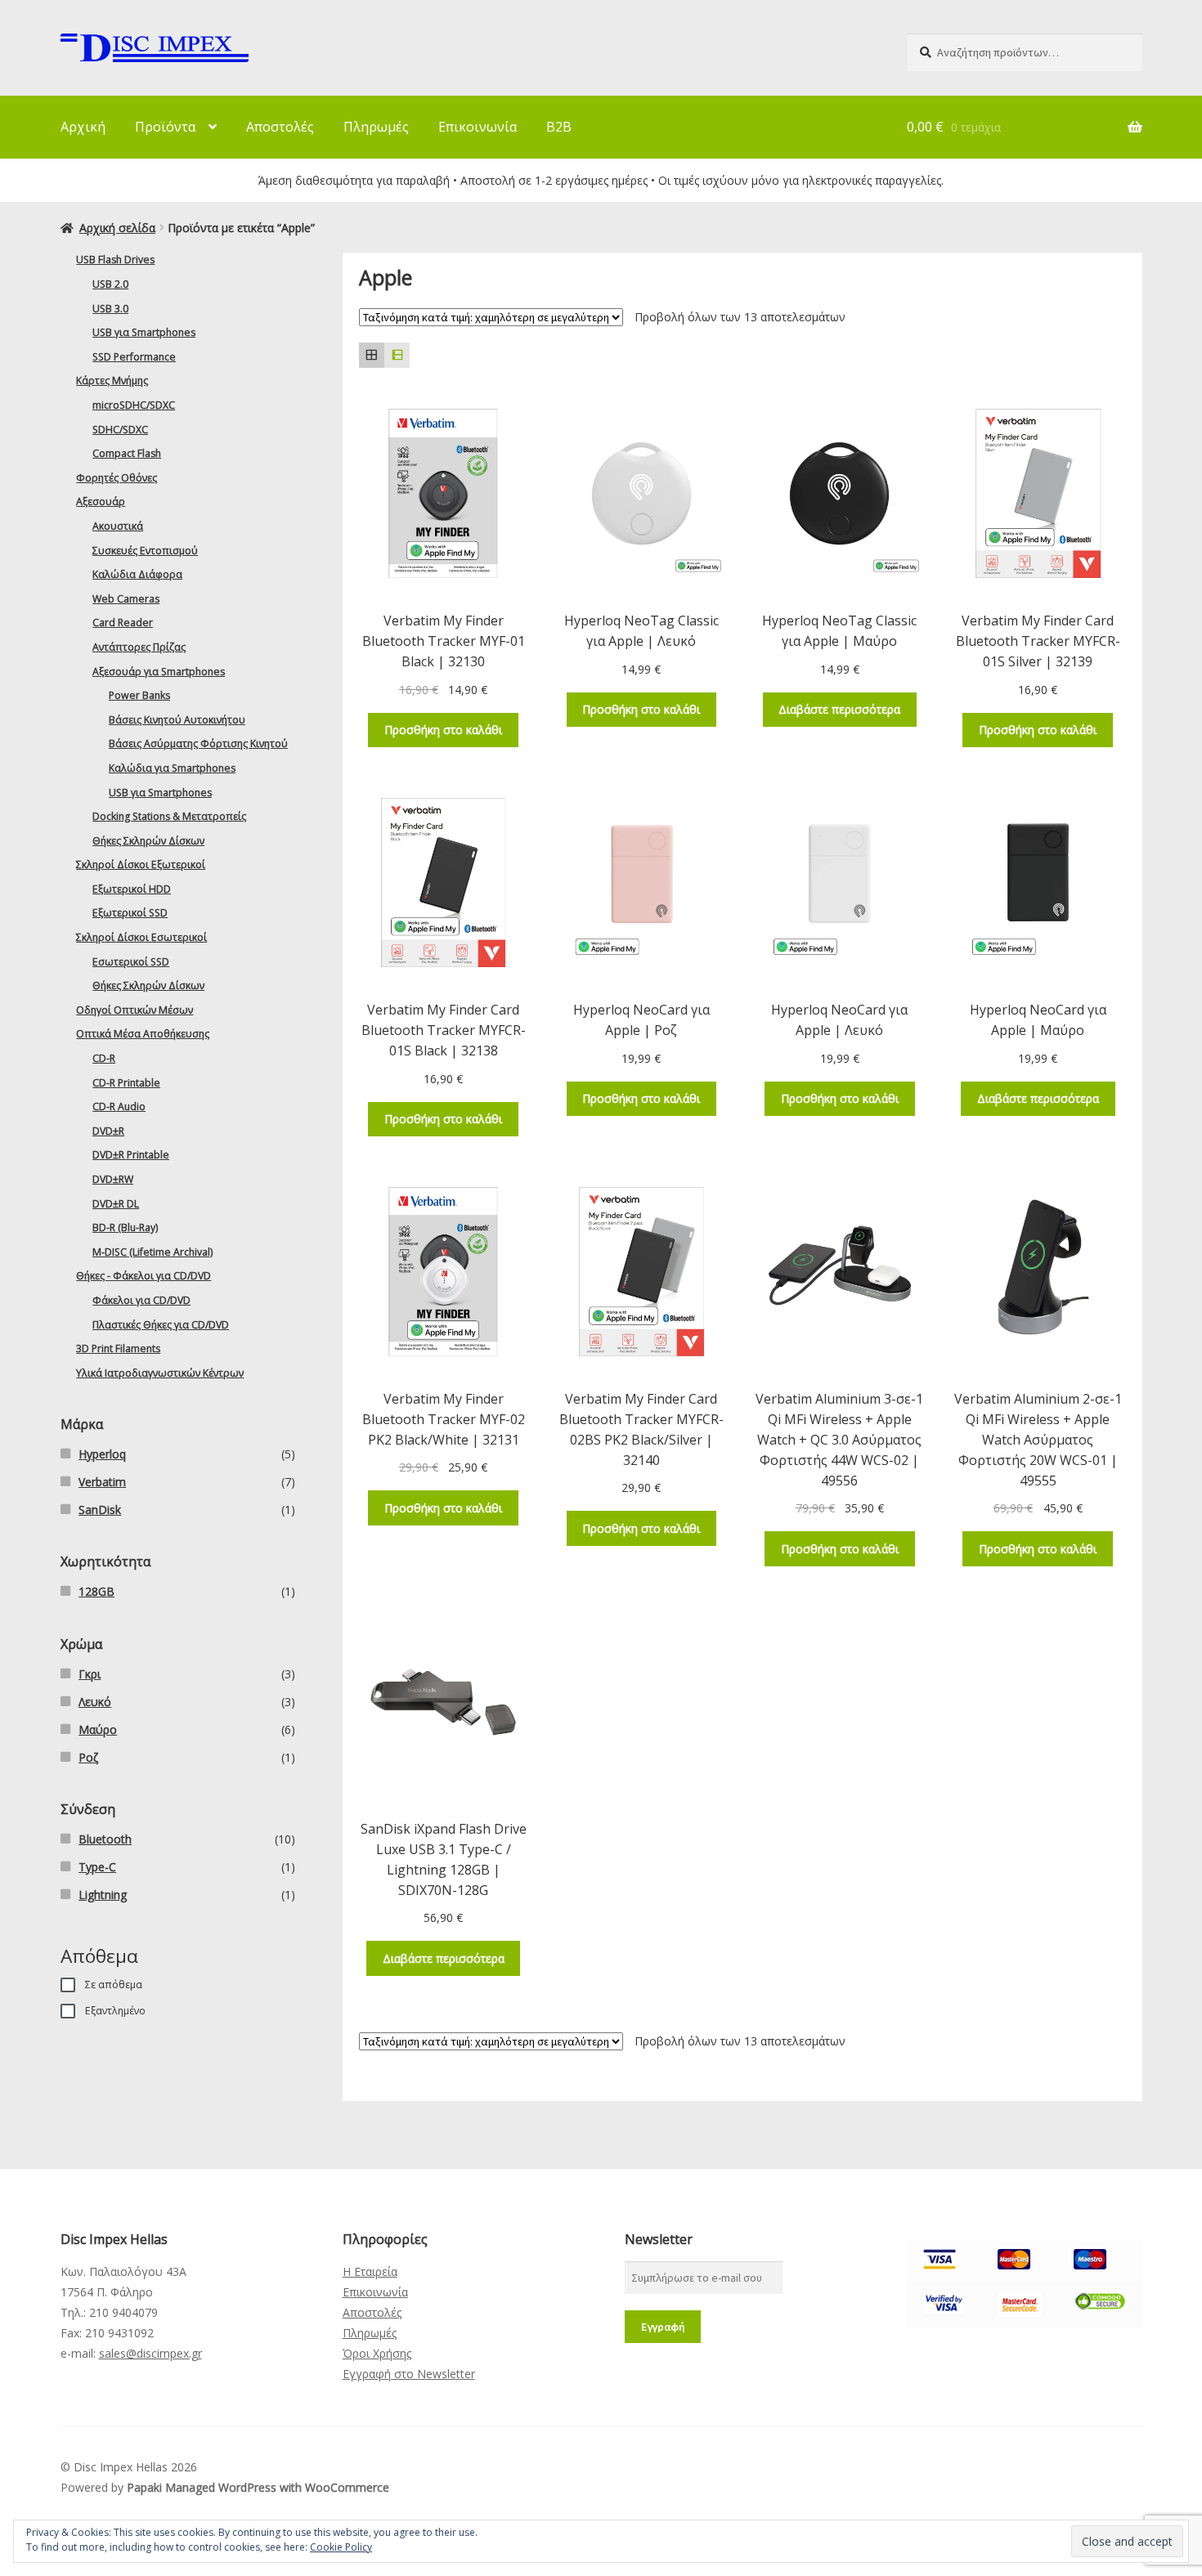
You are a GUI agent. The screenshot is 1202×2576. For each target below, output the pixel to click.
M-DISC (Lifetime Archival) (152, 1252)
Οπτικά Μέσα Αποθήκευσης (143, 1034)
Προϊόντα (165, 127)
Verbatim (102, 1482)
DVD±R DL (116, 1204)
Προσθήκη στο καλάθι (443, 730)
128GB (96, 1591)
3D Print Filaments (118, 1348)
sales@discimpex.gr (150, 2353)
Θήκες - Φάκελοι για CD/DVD (144, 1276)
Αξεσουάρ (101, 502)
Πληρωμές (376, 127)
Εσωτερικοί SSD (131, 962)
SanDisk (100, 1510)
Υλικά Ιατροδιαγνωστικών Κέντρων (160, 1373)
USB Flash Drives (115, 260)
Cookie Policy (341, 2547)
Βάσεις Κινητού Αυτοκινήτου (177, 720)
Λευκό (95, 1702)
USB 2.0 (110, 284)
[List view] (397, 355)
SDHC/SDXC (120, 430)
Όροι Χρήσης (377, 2353)
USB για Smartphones (144, 332)
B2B (559, 127)
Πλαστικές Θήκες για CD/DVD (161, 1325)
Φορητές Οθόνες (117, 478)
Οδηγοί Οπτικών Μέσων (135, 1010)
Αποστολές (280, 127)
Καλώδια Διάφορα (137, 574)
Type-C (97, 1867)
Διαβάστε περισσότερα (839, 709)
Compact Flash (127, 453)
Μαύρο (98, 1729)
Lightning (103, 1895)
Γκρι (90, 1674)
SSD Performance (134, 357)
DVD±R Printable (131, 1155)
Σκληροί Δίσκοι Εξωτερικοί (141, 865)
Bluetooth (105, 1839)
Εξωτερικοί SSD (130, 913)
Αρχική (83, 127)
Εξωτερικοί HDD (132, 889)
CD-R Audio (119, 1107)
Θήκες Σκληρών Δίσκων (148, 841)
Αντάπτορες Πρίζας (139, 647)
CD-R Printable (126, 1083)
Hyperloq (102, 1454)
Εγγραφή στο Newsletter (409, 2374)
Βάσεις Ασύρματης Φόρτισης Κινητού (198, 744)
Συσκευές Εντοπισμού (145, 551)
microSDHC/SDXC (134, 405)
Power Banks (139, 695)
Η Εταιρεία (370, 2271)
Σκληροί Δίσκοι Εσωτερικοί (141, 937)
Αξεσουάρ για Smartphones (159, 672)
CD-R (104, 1058)
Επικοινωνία (478, 127)
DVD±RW (113, 1179)
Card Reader (123, 623)
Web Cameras (126, 599)
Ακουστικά (118, 526)
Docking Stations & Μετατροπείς (169, 816)
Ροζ (88, 1757)
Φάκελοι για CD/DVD (141, 1300)
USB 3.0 (110, 309)
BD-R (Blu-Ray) (125, 1228)
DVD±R (108, 1131)
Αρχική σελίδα (117, 228)
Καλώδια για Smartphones (172, 768)
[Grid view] (372, 355)
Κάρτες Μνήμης (112, 381)
